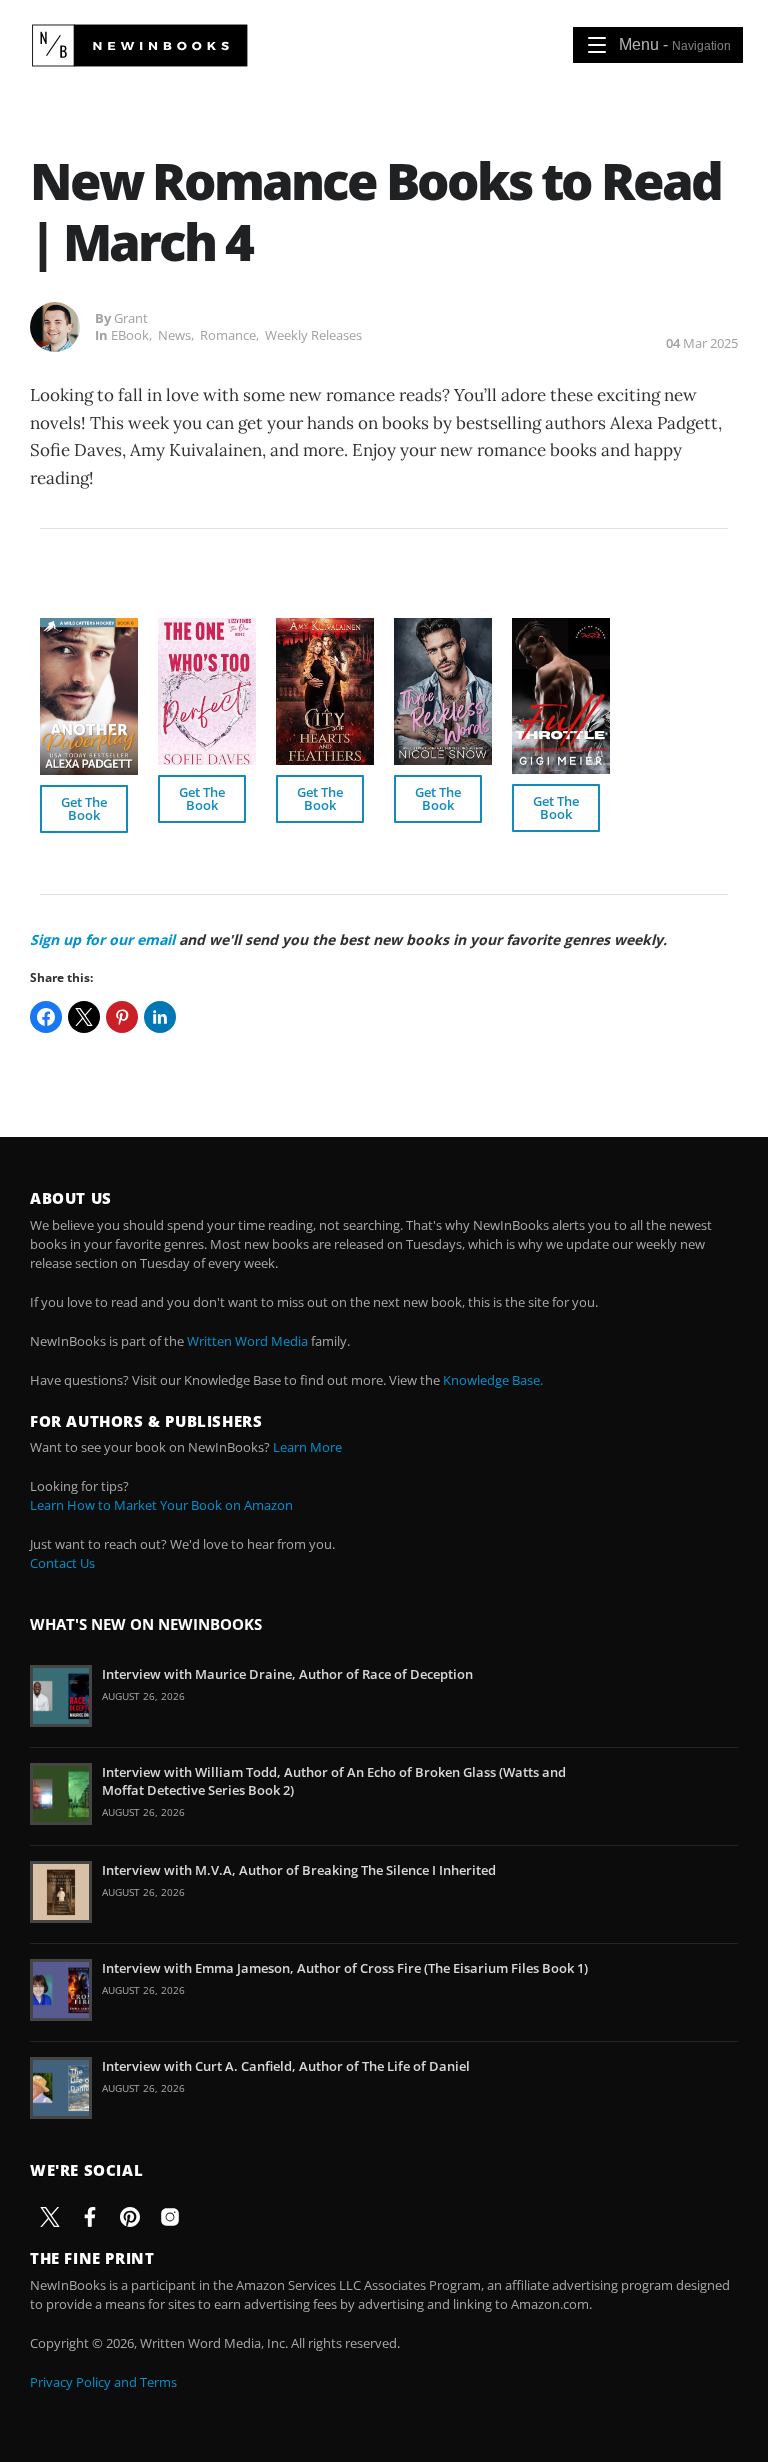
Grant (131, 318)
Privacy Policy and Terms (103, 2382)
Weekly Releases (313, 335)
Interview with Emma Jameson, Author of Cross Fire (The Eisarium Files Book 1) (345, 1968)
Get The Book (84, 808)
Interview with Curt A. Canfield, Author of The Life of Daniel (286, 2066)
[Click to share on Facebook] (46, 1017)
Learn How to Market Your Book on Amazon (161, 1505)
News (174, 335)
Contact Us (62, 1563)
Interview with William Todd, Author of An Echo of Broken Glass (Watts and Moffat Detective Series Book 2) (334, 1781)
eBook (130, 335)
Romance (228, 335)
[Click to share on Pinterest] (122, 1017)
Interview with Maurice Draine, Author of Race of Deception (287, 1674)
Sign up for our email (102, 939)
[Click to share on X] (84, 1017)
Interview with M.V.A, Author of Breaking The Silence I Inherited (299, 1870)
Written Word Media (247, 1341)
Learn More (307, 1447)
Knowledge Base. (493, 1380)
